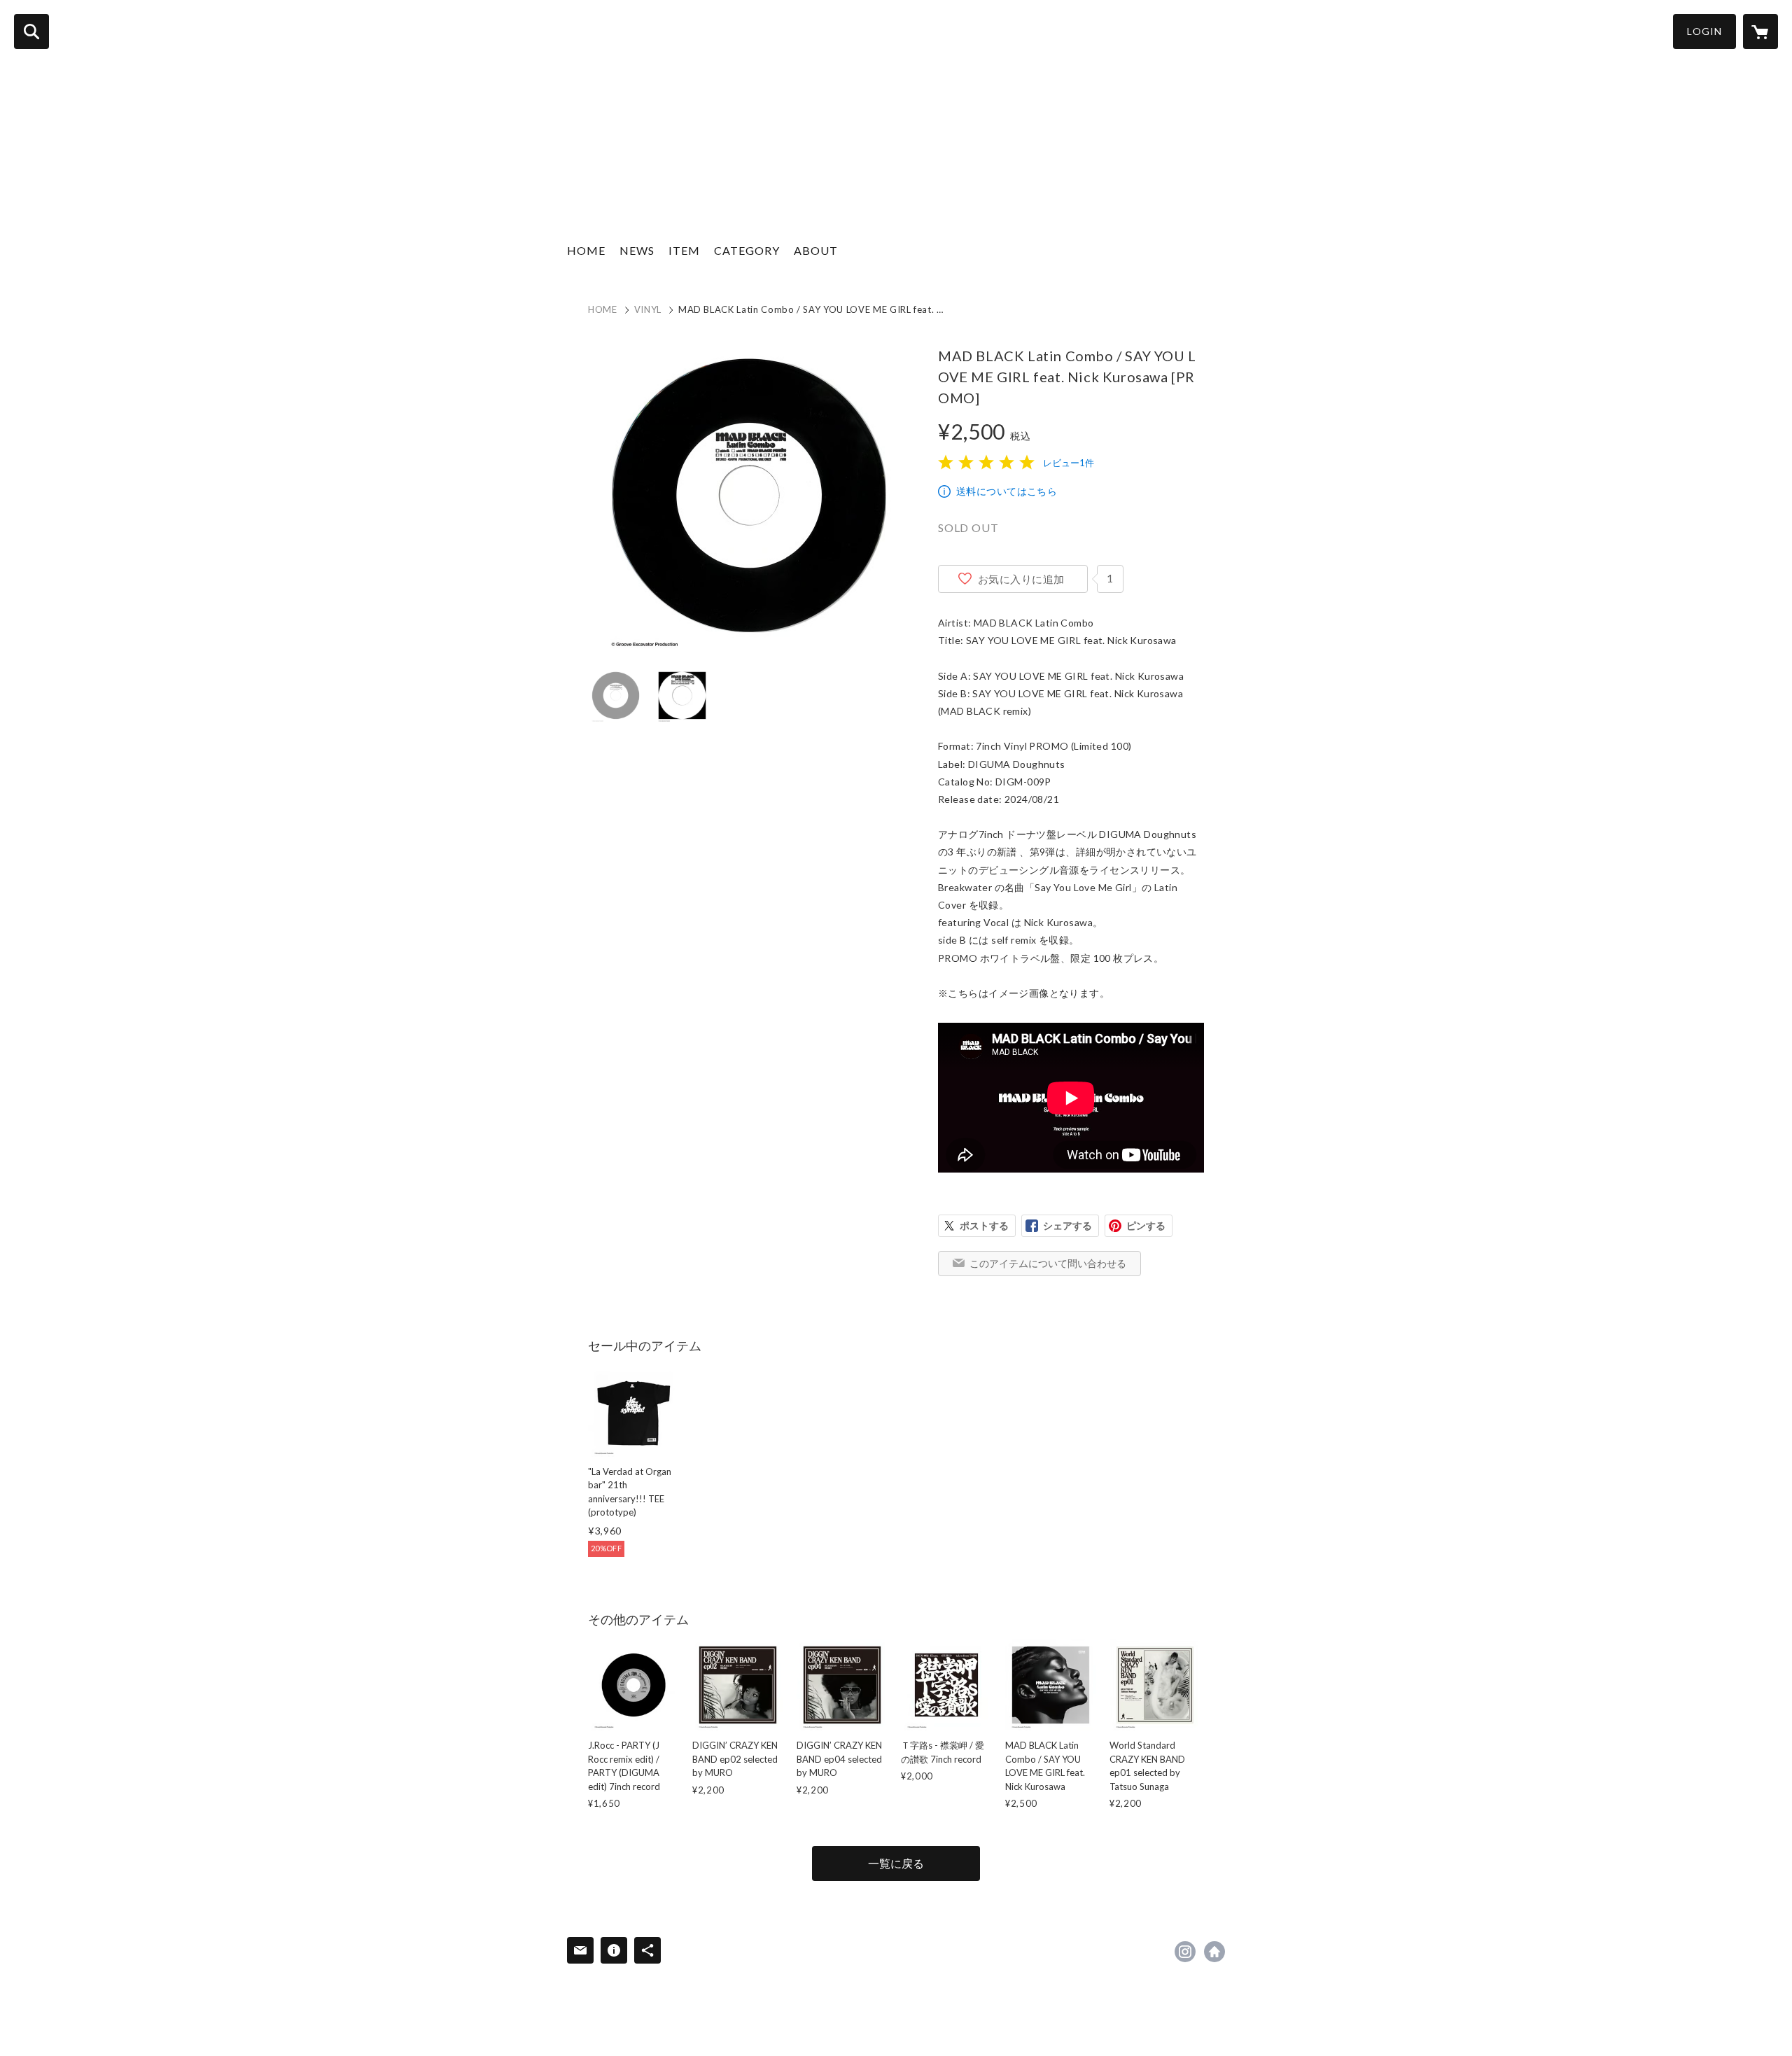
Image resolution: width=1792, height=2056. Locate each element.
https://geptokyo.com (1214, 1952)
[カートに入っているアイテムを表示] (1760, 32)
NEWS (637, 250)
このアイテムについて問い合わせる (1048, 1263)
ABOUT (816, 250)
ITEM (684, 250)
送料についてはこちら (1007, 491)
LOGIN (1704, 31)
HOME (586, 250)
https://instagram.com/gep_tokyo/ (1185, 1952)
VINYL (648, 309)
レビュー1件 (1069, 463)
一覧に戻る (896, 1863)
